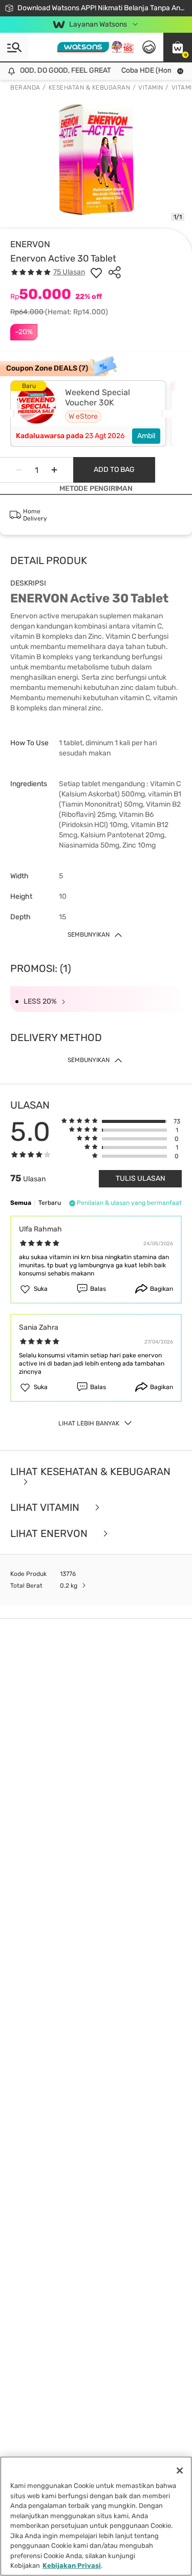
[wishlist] (96, 272)
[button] (178, 47)
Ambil (146, 436)
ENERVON (30, 244)
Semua (21, 1203)
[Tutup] (180, 2471)
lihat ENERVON (50, 1534)
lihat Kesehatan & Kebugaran (90, 1472)
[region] (96, 2516)
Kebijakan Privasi (72, 2566)
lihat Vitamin (46, 1508)
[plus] (54, 470)
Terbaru (50, 1203)
